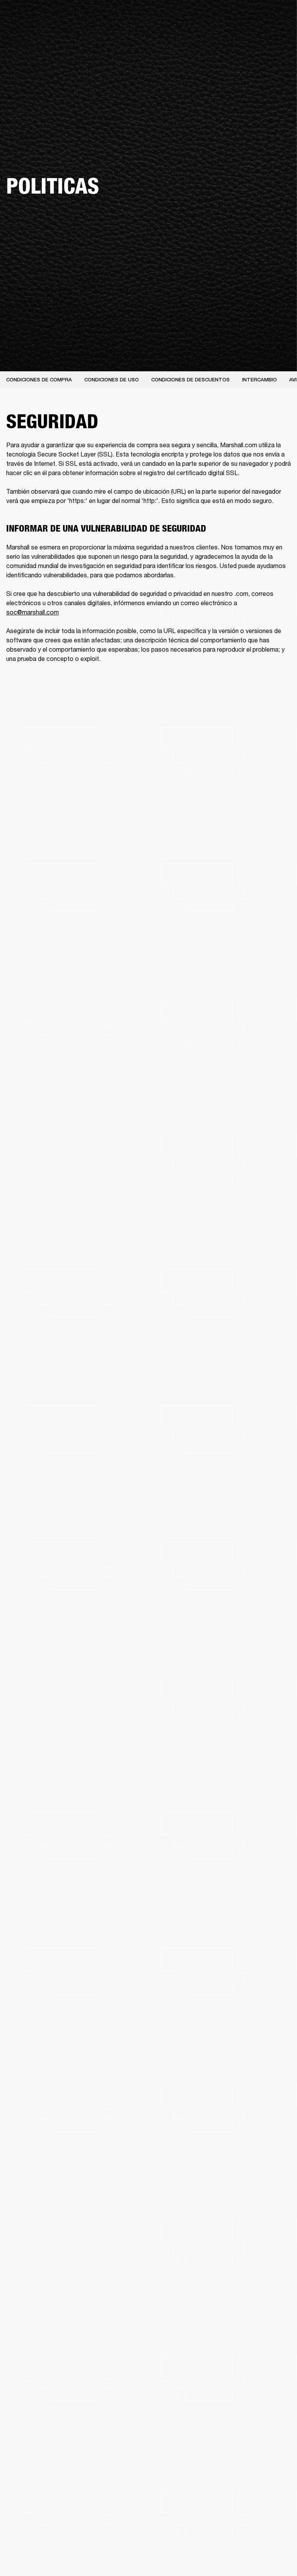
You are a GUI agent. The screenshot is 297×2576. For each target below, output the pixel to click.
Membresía (189, 16)
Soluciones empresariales (139, 16)
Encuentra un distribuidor (240, 16)
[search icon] (269, 35)
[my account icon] (281, 35)
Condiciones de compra (39, 380)
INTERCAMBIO (259, 380)
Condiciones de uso (112, 380)
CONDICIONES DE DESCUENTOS (190, 380)
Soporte (247, 35)
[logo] (31, 31)
